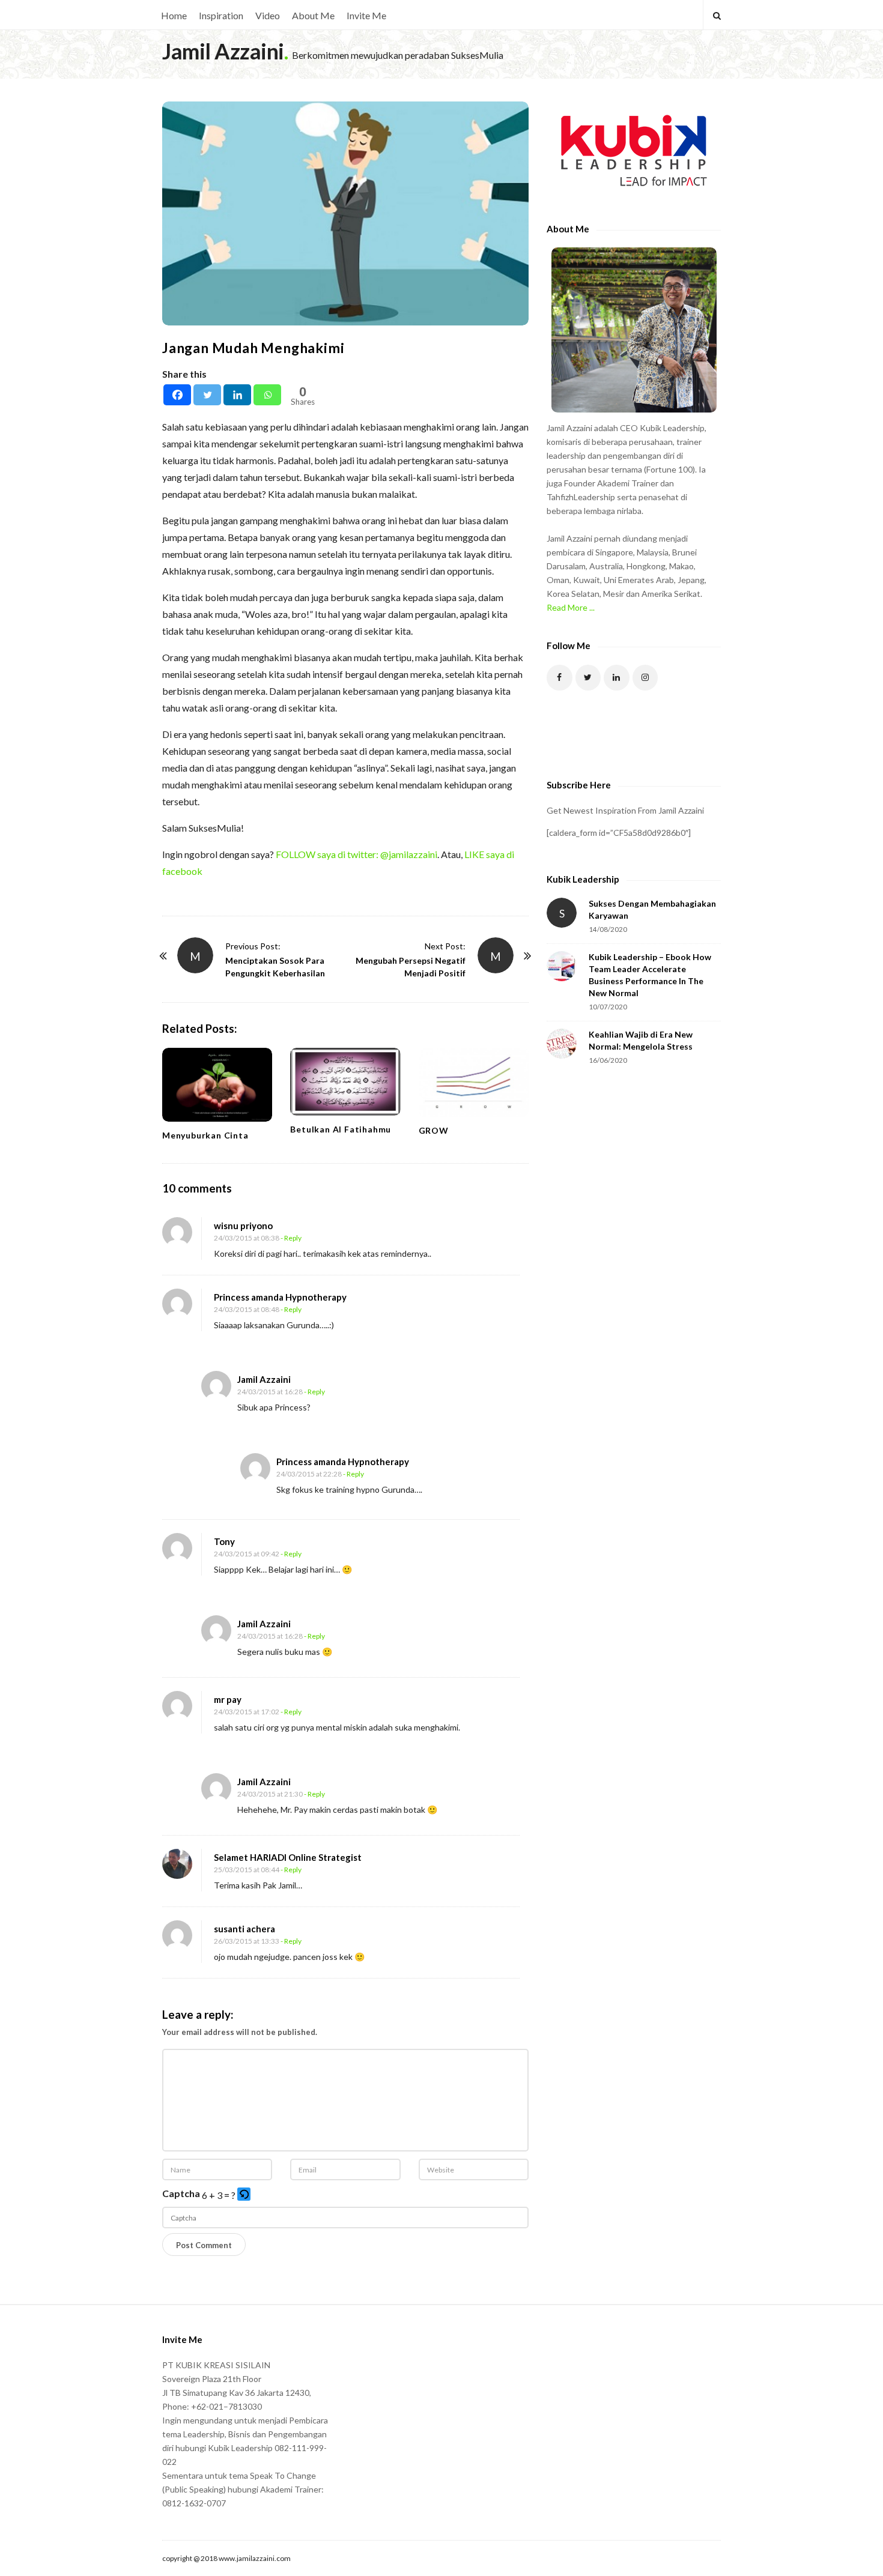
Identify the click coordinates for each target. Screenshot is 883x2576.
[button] (245, 2195)
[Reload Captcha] (244, 2194)
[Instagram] (645, 678)
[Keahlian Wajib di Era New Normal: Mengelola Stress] (562, 1044)
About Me (313, 15)
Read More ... (571, 607)
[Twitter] (207, 395)
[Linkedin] (237, 395)
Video (268, 15)
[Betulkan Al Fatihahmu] (345, 1081)
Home (174, 15)
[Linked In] (617, 678)
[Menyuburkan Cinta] (217, 1084)
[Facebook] (177, 395)
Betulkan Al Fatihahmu (341, 1129)
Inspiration (221, 15)
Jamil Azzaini (223, 51)
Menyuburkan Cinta (205, 1135)
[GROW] (474, 1082)
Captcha (181, 2193)
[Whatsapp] (267, 395)
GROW (434, 1130)
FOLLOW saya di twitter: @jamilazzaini (357, 854)
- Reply (291, 1238)
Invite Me (366, 15)
